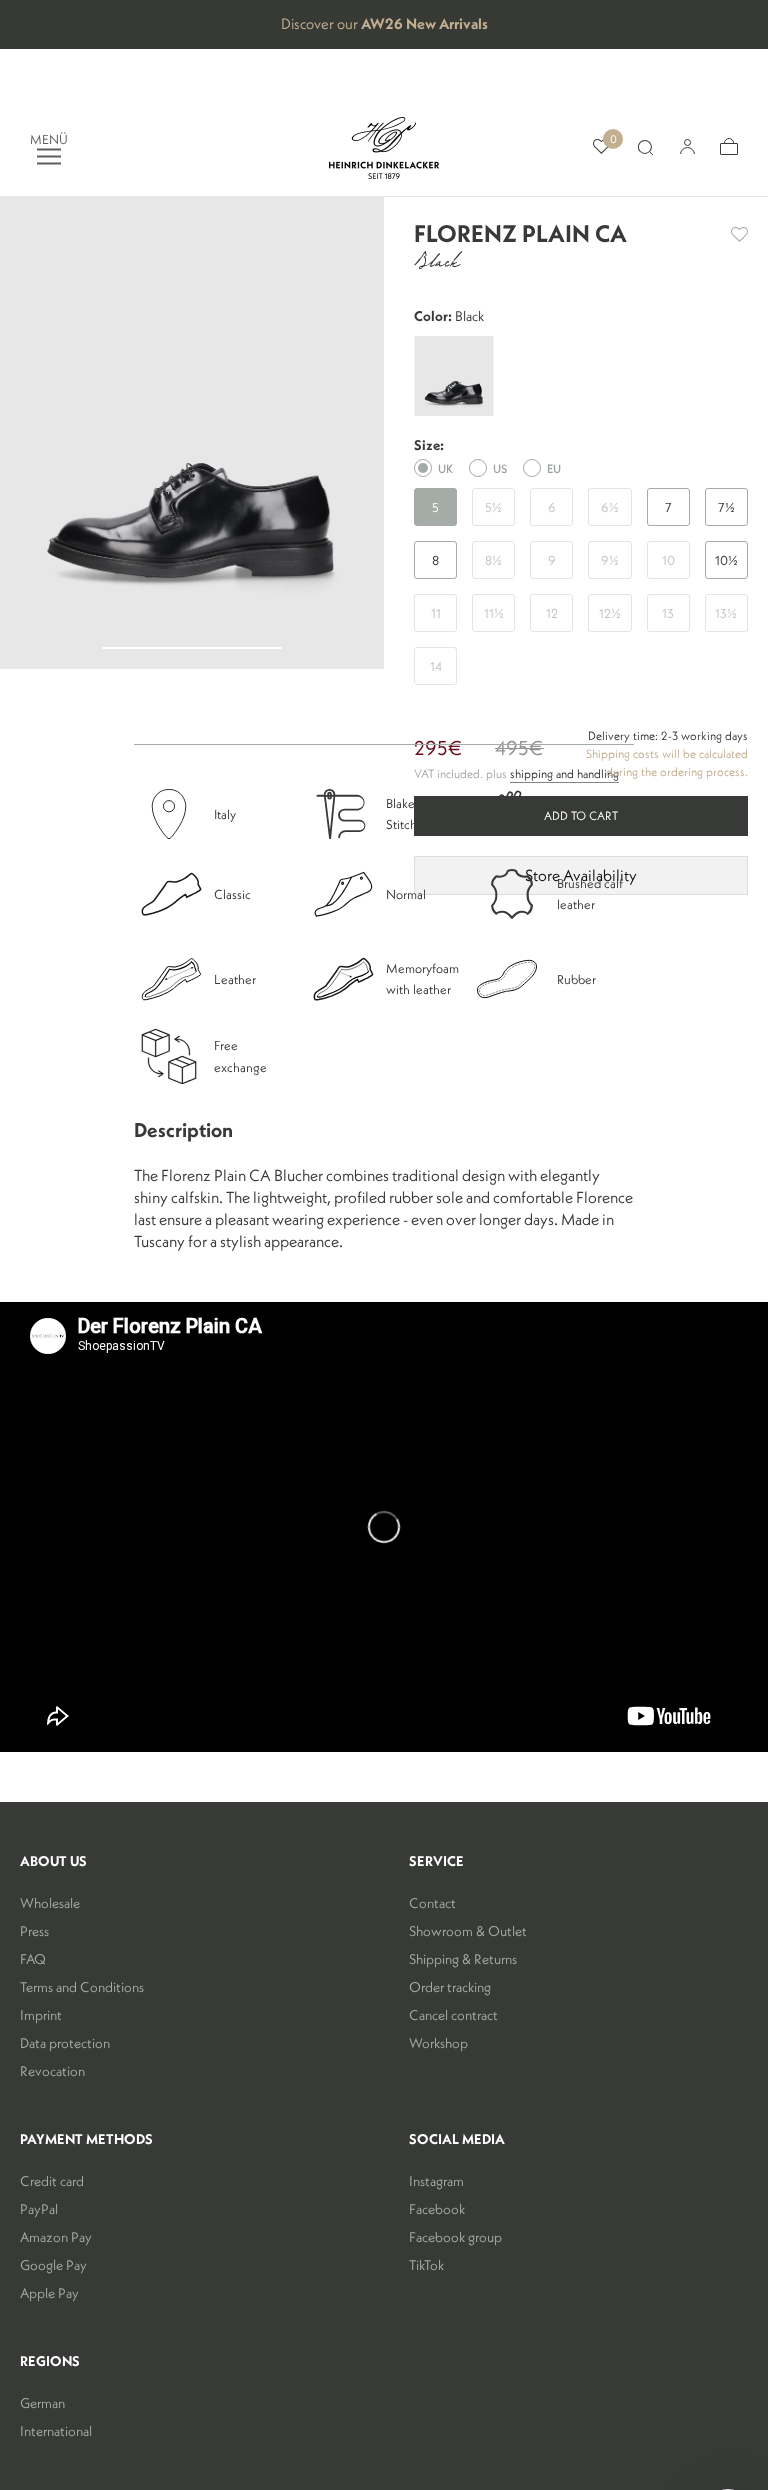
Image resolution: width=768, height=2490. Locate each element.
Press (34, 1931)
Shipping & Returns (463, 1959)
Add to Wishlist (739, 234)
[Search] (645, 148)
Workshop (438, 2043)
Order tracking (450, 1987)
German (42, 2403)
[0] (601, 147)
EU (554, 468)
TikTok (426, 2265)
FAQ (33, 1959)
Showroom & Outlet (468, 1931)
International (56, 2431)
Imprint (41, 2015)
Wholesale (50, 1903)
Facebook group (455, 2237)
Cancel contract (453, 2015)
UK (445, 468)
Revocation (52, 2071)
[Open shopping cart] (729, 147)
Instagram (436, 2181)
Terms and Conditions (82, 1987)
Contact (432, 1903)
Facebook (437, 2209)
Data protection (65, 2043)
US (500, 468)
